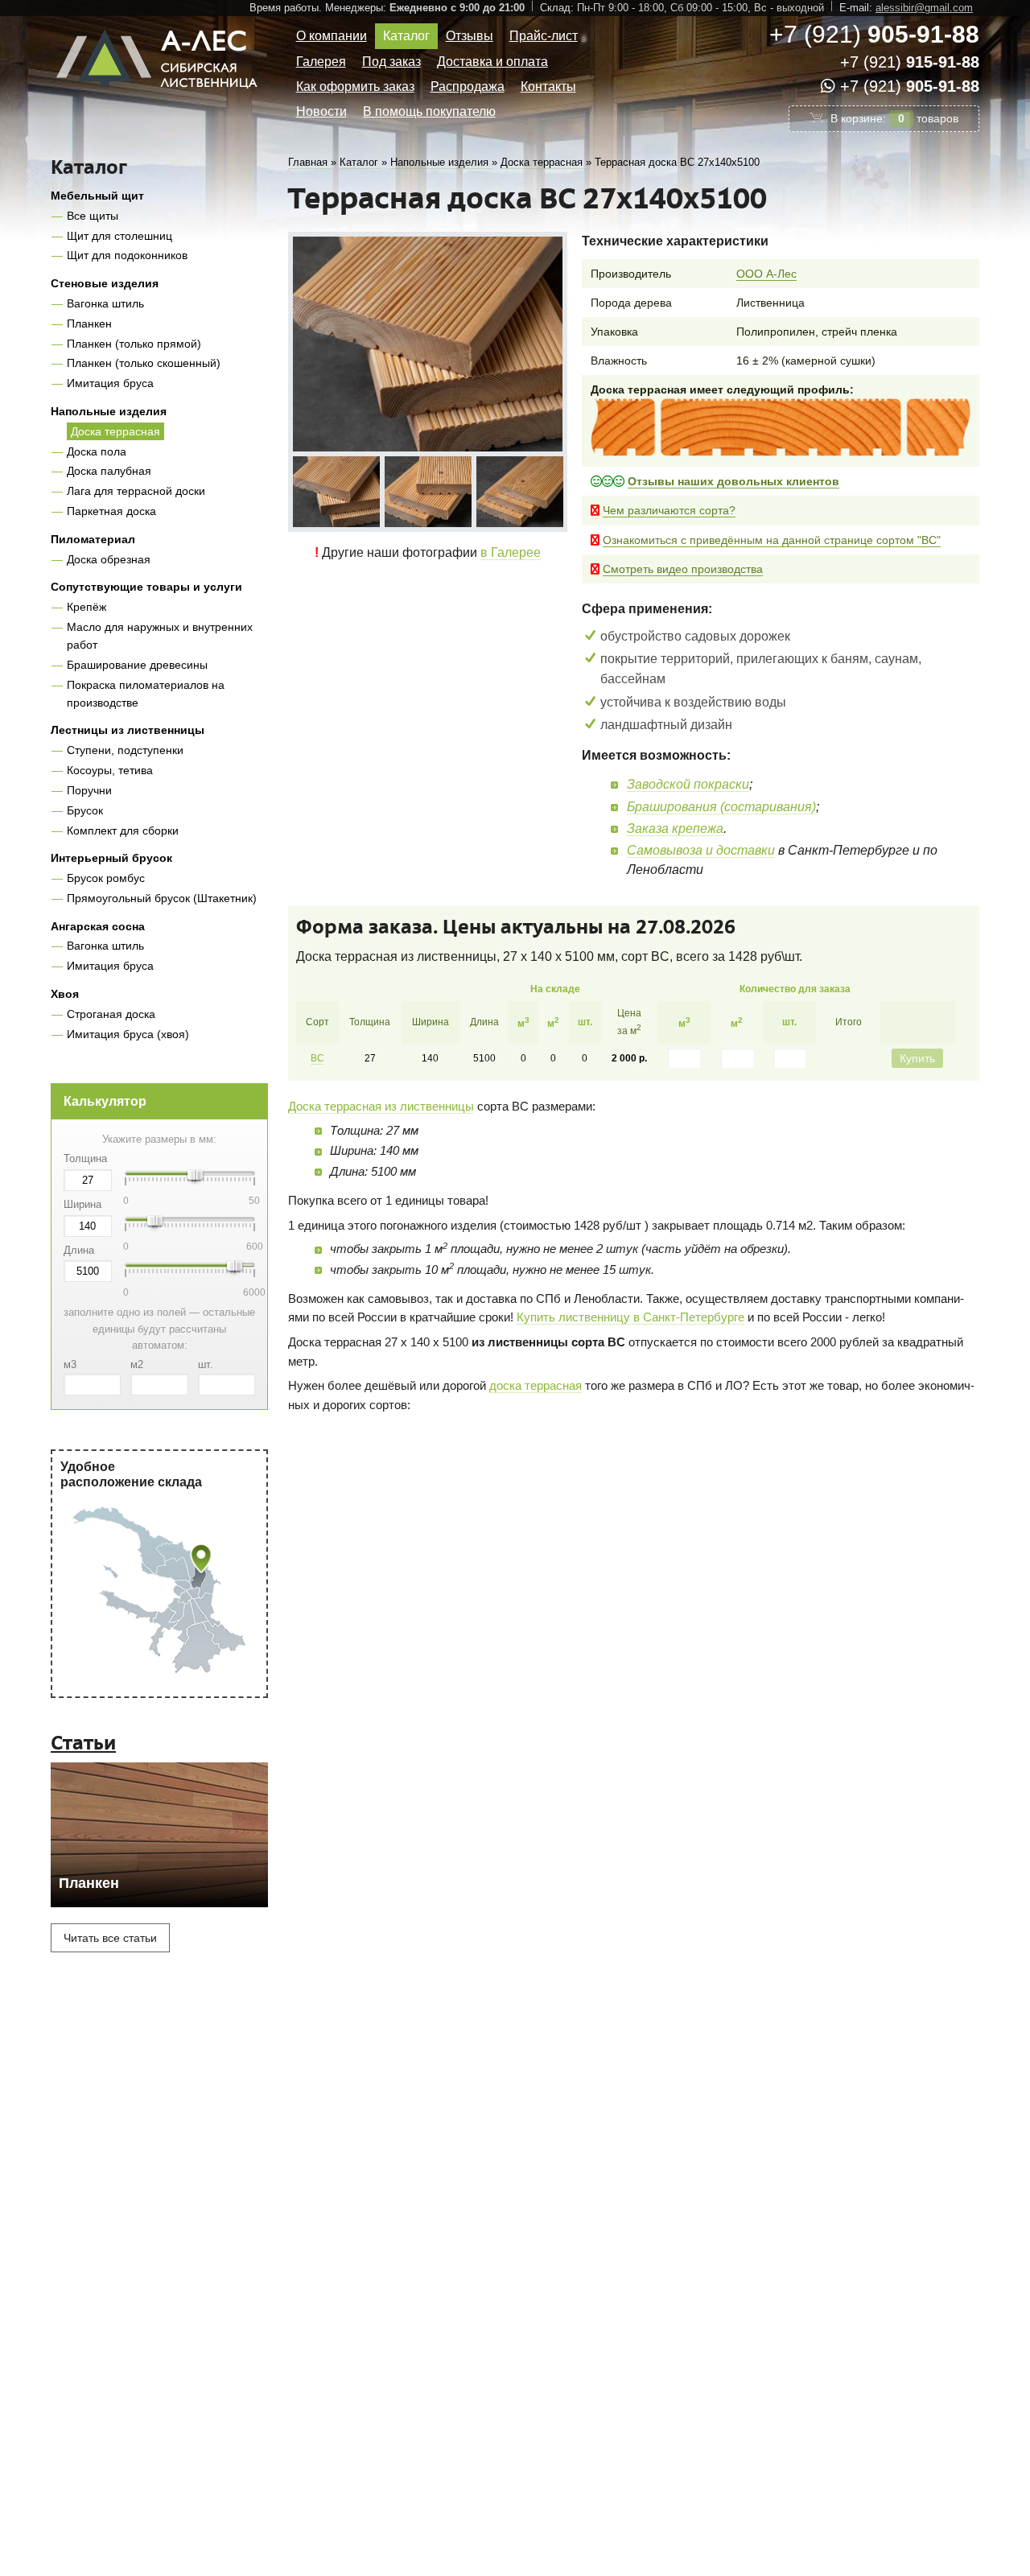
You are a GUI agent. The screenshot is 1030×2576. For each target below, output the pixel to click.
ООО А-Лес (766, 274)
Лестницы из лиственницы (128, 730)
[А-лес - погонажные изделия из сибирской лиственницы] (159, 95)
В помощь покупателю (429, 111)
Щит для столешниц (119, 236)
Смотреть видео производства (683, 569)
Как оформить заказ (355, 87)
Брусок (85, 810)
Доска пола (97, 451)
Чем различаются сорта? (669, 510)
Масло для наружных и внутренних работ (160, 636)
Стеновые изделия (105, 283)
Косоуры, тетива (110, 770)
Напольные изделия (109, 411)
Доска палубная (109, 471)
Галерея (321, 62)
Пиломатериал (93, 539)
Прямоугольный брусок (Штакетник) (162, 898)
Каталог (406, 36)
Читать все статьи (110, 1938)
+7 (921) (874, 34)
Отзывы (470, 36)
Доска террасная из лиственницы (381, 1106)
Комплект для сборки (123, 831)
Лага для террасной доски (136, 491)
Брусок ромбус (106, 878)
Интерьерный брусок (111, 858)
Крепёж (87, 607)
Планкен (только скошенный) (144, 363)
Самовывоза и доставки (701, 850)
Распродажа (468, 87)
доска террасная (536, 1385)
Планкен (89, 324)
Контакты (548, 87)
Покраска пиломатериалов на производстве (146, 694)
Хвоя (65, 994)
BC (317, 1058)
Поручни (89, 790)
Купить (917, 1058)
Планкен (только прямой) (134, 344)
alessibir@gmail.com (924, 8)
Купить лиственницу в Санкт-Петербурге (630, 1317)
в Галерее (511, 552)
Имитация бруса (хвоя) (128, 1034)
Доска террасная (115, 431)
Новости (321, 111)
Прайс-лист (544, 36)
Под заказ (391, 62)
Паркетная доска (111, 511)
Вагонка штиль (105, 303)
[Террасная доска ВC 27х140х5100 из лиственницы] (336, 492)
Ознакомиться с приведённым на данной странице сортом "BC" (772, 540)
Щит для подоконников (127, 255)
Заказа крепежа (675, 828)
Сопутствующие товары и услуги (146, 587)
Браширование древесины (137, 665)
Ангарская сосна (98, 926)
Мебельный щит (97, 196)
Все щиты (93, 216)
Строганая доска (111, 1014)
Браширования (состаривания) (721, 807)
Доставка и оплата (492, 62)
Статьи (83, 1743)
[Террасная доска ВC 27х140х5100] (428, 344)
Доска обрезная (109, 559)
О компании (332, 36)
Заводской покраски (688, 784)
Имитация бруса (110, 383)
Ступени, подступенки (125, 750)
